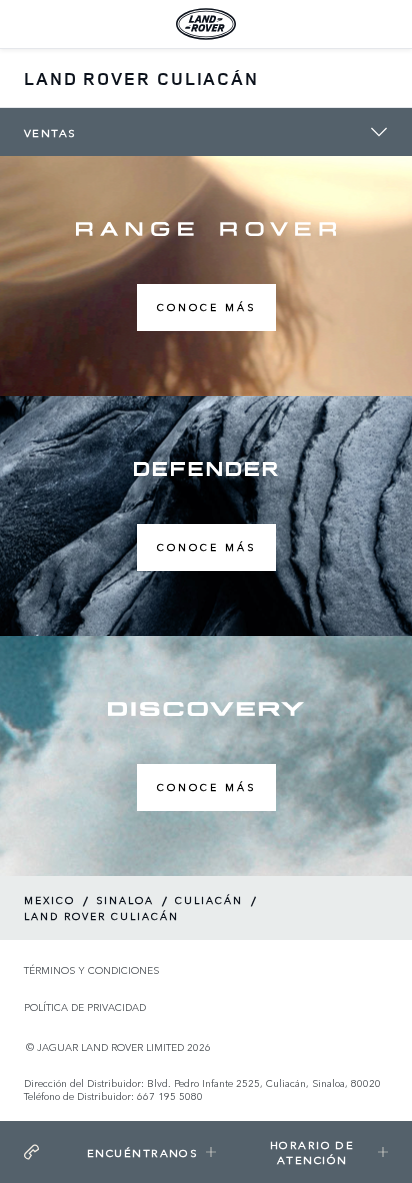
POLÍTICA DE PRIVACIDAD (85, 1007)
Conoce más (206, 307)
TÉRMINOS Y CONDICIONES (91, 970)
